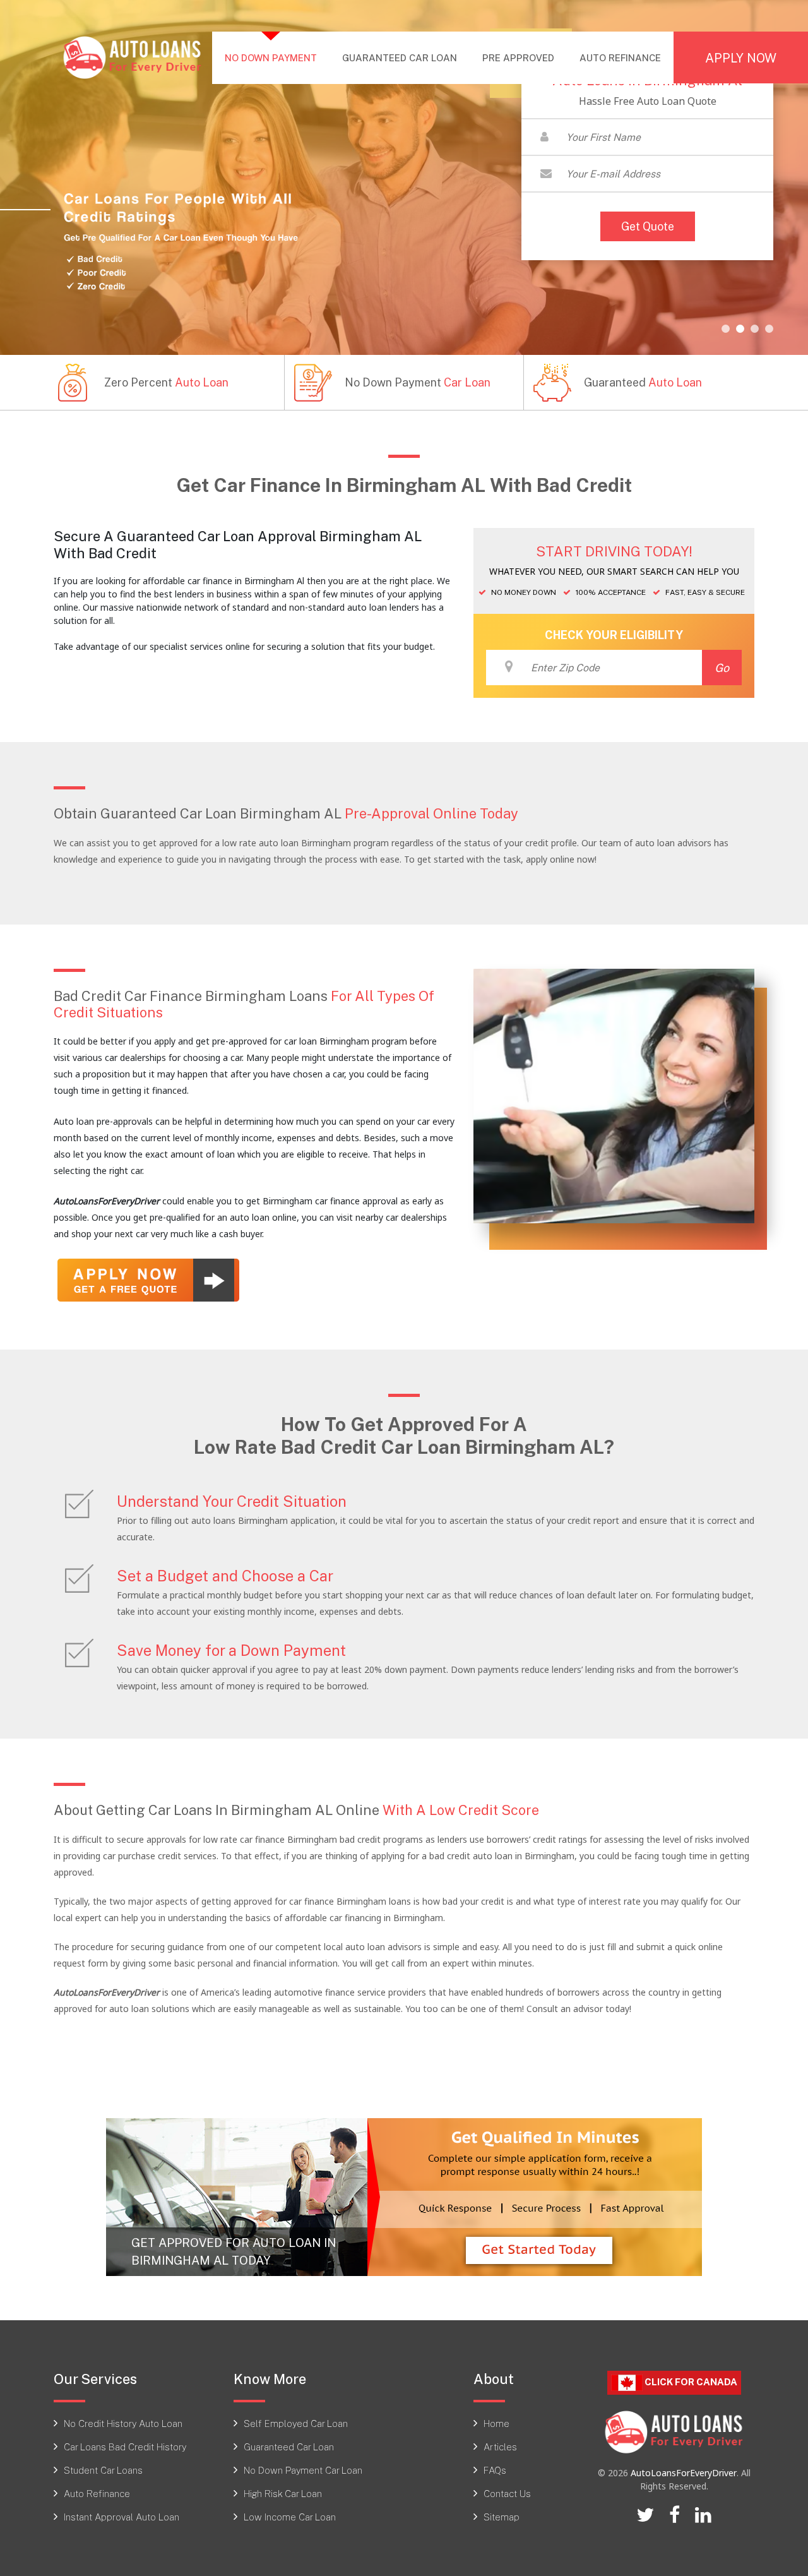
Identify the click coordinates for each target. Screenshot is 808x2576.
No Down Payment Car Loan (303, 2470)
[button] (726, 329)
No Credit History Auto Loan (123, 2423)
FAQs (495, 2470)
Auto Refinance (97, 2493)
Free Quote (795, 1042)
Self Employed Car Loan (296, 2423)
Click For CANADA (690, 2381)
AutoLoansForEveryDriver (684, 2473)
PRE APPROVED (518, 57)
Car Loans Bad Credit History (125, 2447)
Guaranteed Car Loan (289, 2447)
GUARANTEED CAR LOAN (400, 57)
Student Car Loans (103, 2470)
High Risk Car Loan (283, 2493)
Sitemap (502, 2517)
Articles (500, 2447)
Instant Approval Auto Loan (122, 2517)
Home (496, 2423)
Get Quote (648, 226)
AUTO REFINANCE (620, 57)
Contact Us (507, 2493)
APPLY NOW (741, 57)
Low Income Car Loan (290, 2517)
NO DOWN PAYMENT (277, 57)
